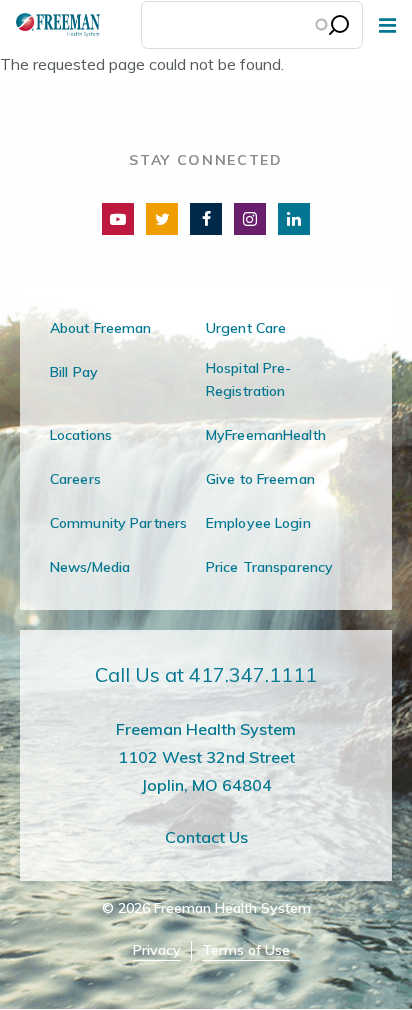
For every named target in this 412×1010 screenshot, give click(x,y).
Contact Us (206, 837)
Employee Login (258, 523)
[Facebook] (206, 219)
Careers (75, 479)
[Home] (50, 25)
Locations (81, 435)
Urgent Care (246, 328)
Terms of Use (246, 950)
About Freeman (101, 328)
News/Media (90, 567)
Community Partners (118, 523)
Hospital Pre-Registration (249, 379)
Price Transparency (269, 567)
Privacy (157, 950)
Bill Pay (74, 372)
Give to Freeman (260, 479)
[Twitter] (162, 219)
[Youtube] (118, 219)
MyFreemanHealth (266, 435)
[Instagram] (250, 219)
